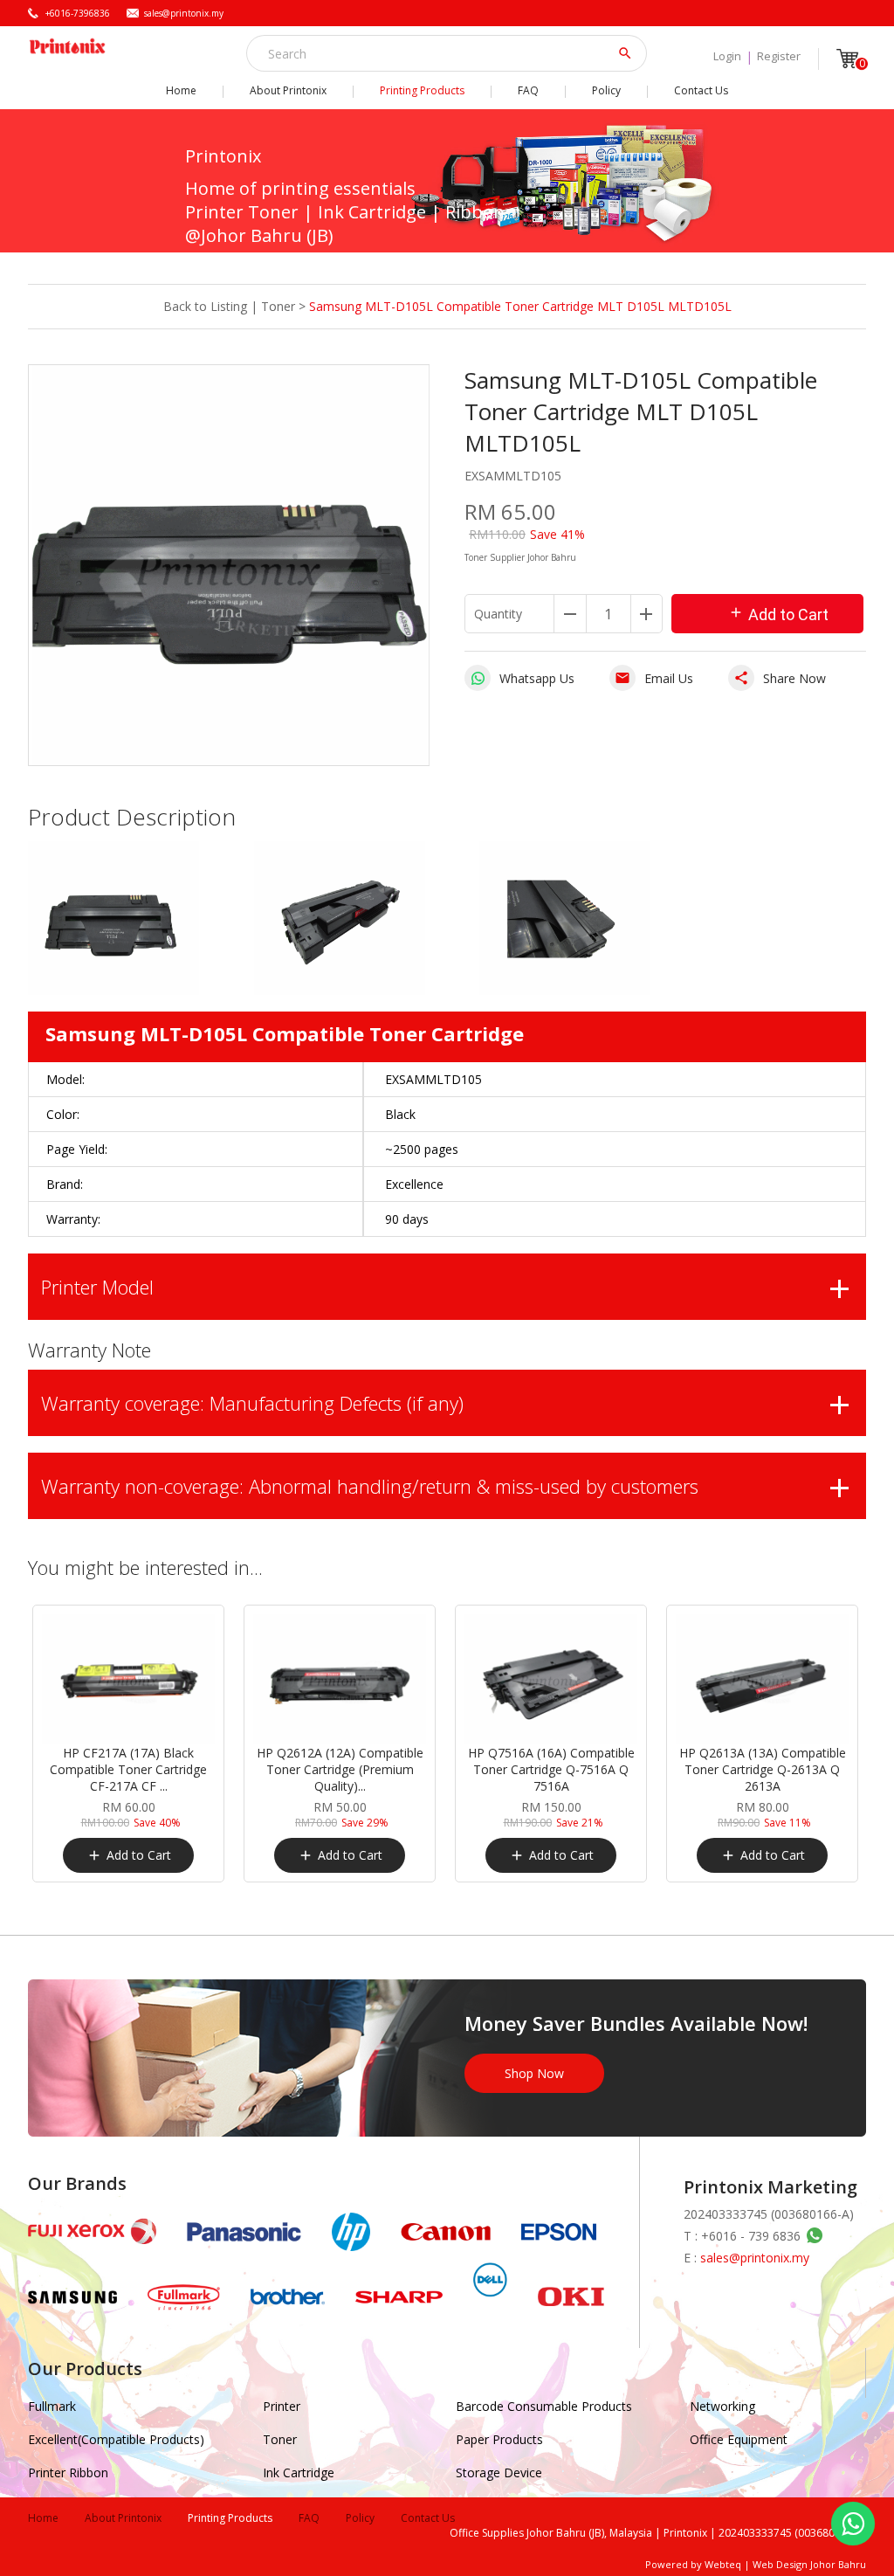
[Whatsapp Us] (853, 2524)
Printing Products (422, 90)
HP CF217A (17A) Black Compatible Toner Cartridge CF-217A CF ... (128, 1769)
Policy (606, 90)
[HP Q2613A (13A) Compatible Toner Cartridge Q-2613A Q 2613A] (762, 1679)
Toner (278, 306)
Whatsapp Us (537, 678)
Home (181, 90)
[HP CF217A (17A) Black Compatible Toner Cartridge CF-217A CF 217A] (128, 1679)
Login (727, 56)
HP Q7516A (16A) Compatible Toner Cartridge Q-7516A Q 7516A (551, 1769)
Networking (722, 2406)
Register (779, 56)
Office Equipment (739, 2439)
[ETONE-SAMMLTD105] (113, 990)
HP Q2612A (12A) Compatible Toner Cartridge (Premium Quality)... (340, 1769)
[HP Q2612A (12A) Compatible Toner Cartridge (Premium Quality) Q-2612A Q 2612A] (340, 1679)
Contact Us (701, 90)
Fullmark (52, 2406)
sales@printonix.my (184, 13)
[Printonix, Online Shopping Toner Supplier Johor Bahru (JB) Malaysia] (67, 46)
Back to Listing (205, 306)
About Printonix (288, 90)
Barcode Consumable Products (544, 2406)
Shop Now (534, 2073)
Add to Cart (778, 614)
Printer (282, 2406)
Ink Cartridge (299, 2472)
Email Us (654, 678)
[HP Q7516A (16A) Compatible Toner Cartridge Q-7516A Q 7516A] (551, 1679)
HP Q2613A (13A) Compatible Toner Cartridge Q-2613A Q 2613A (763, 1769)
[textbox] (435, 53)
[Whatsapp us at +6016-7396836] (812, 2236)
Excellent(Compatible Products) (116, 2439)
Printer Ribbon (68, 2472)
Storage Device (499, 2472)
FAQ (528, 90)
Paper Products (499, 2439)
